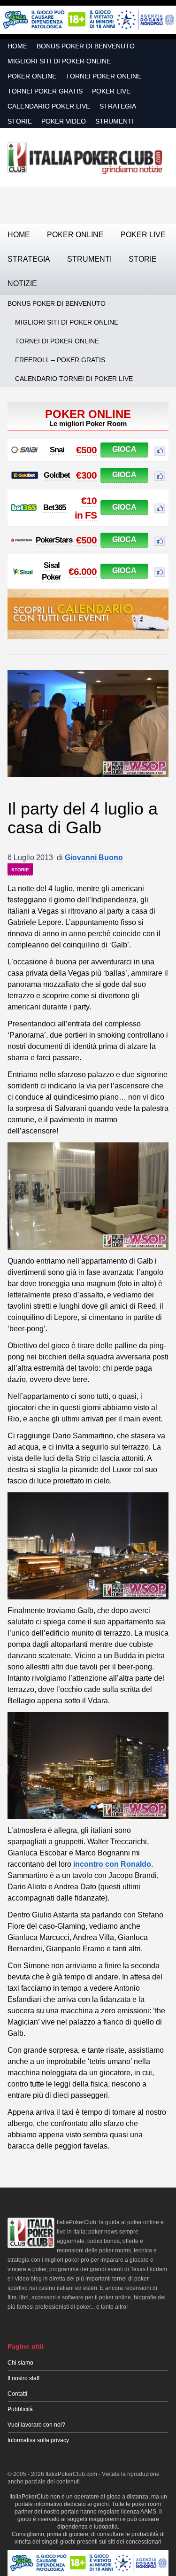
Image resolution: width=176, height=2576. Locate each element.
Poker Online (32, 76)
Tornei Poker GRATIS (45, 91)
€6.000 (83, 571)
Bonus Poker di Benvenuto (86, 46)
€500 (86, 450)
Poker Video (64, 121)
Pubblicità (20, 2409)
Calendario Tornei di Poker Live (74, 379)
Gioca (124, 449)
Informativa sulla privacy (38, 2440)
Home (17, 46)
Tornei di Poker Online (57, 341)
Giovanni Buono (94, 857)
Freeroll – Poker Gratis (60, 360)
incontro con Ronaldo (112, 1864)
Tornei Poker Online (103, 76)
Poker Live (111, 91)
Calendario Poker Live (49, 106)
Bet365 (54, 508)
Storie (20, 121)
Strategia (118, 106)
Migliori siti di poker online (59, 61)
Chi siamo (20, 2363)
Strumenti (115, 121)
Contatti (17, 2394)
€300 (86, 475)
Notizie (22, 283)
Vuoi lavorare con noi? (36, 2425)
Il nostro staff (23, 2378)
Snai (57, 450)
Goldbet (57, 475)
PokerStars (54, 540)
